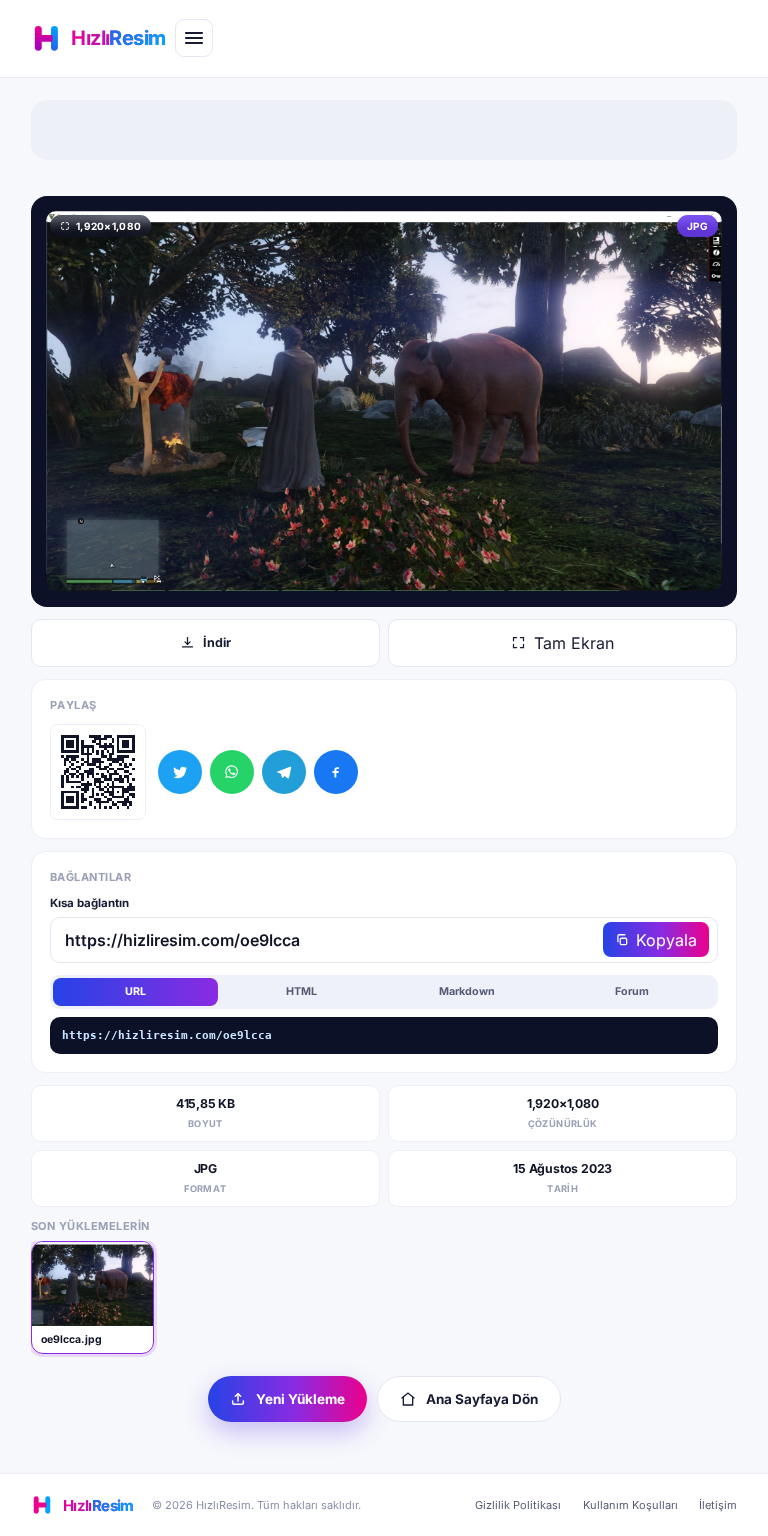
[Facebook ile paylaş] (336, 772)
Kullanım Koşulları (630, 1505)
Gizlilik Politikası (518, 1505)
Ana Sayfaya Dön (482, 1399)
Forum (632, 991)
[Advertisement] (384, 130)
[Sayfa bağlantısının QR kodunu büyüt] (98, 772)
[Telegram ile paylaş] (284, 772)
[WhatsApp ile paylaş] (232, 772)
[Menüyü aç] (194, 38)
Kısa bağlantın (89, 903)
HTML (301, 991)
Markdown (467, 991)
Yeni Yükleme (300, 1399)
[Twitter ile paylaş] (180, 772)
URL (135, 991)
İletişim (718, 1505)
